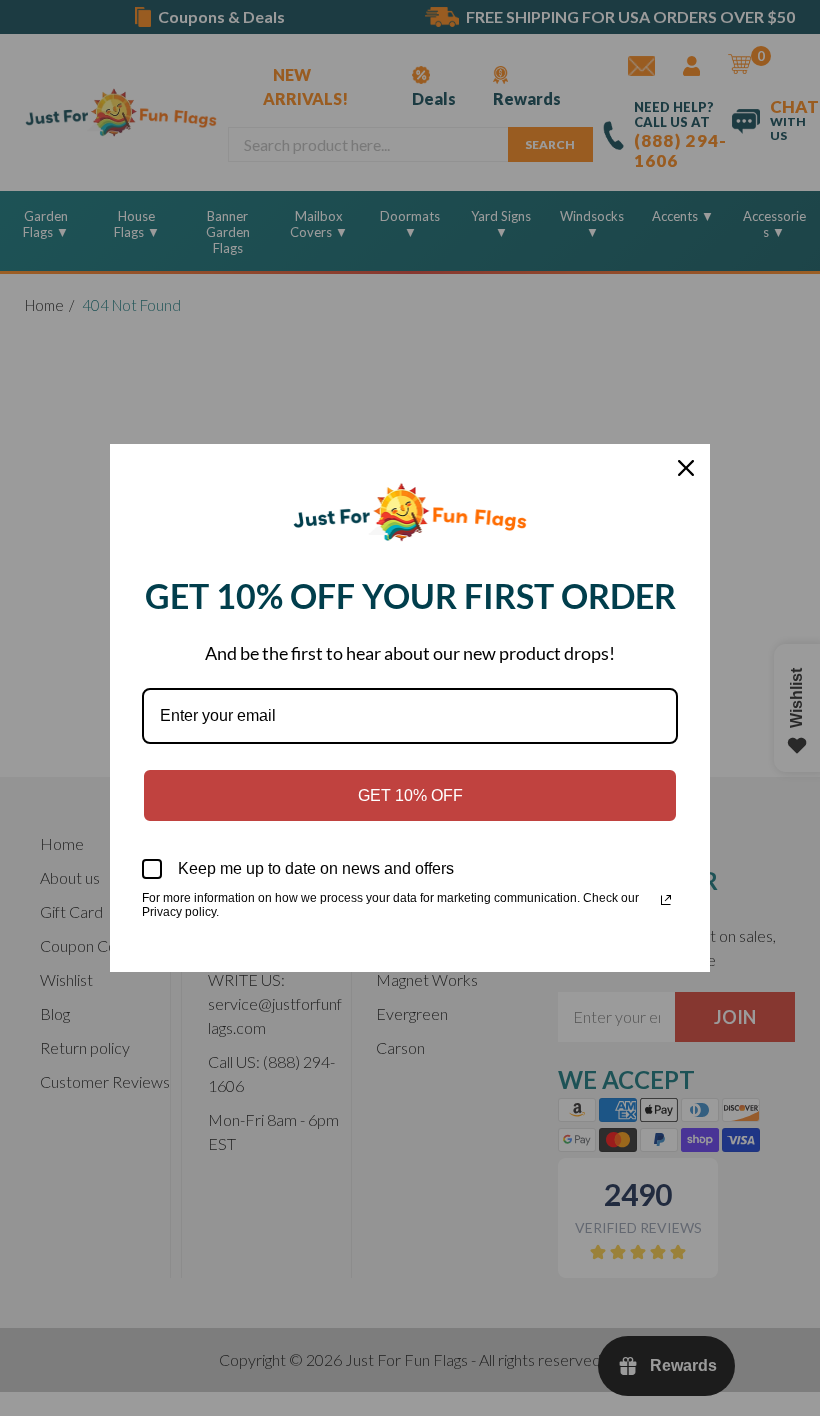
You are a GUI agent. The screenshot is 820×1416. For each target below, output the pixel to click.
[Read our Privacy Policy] (666, 900)
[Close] (686, 468)
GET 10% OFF (410, 795)
